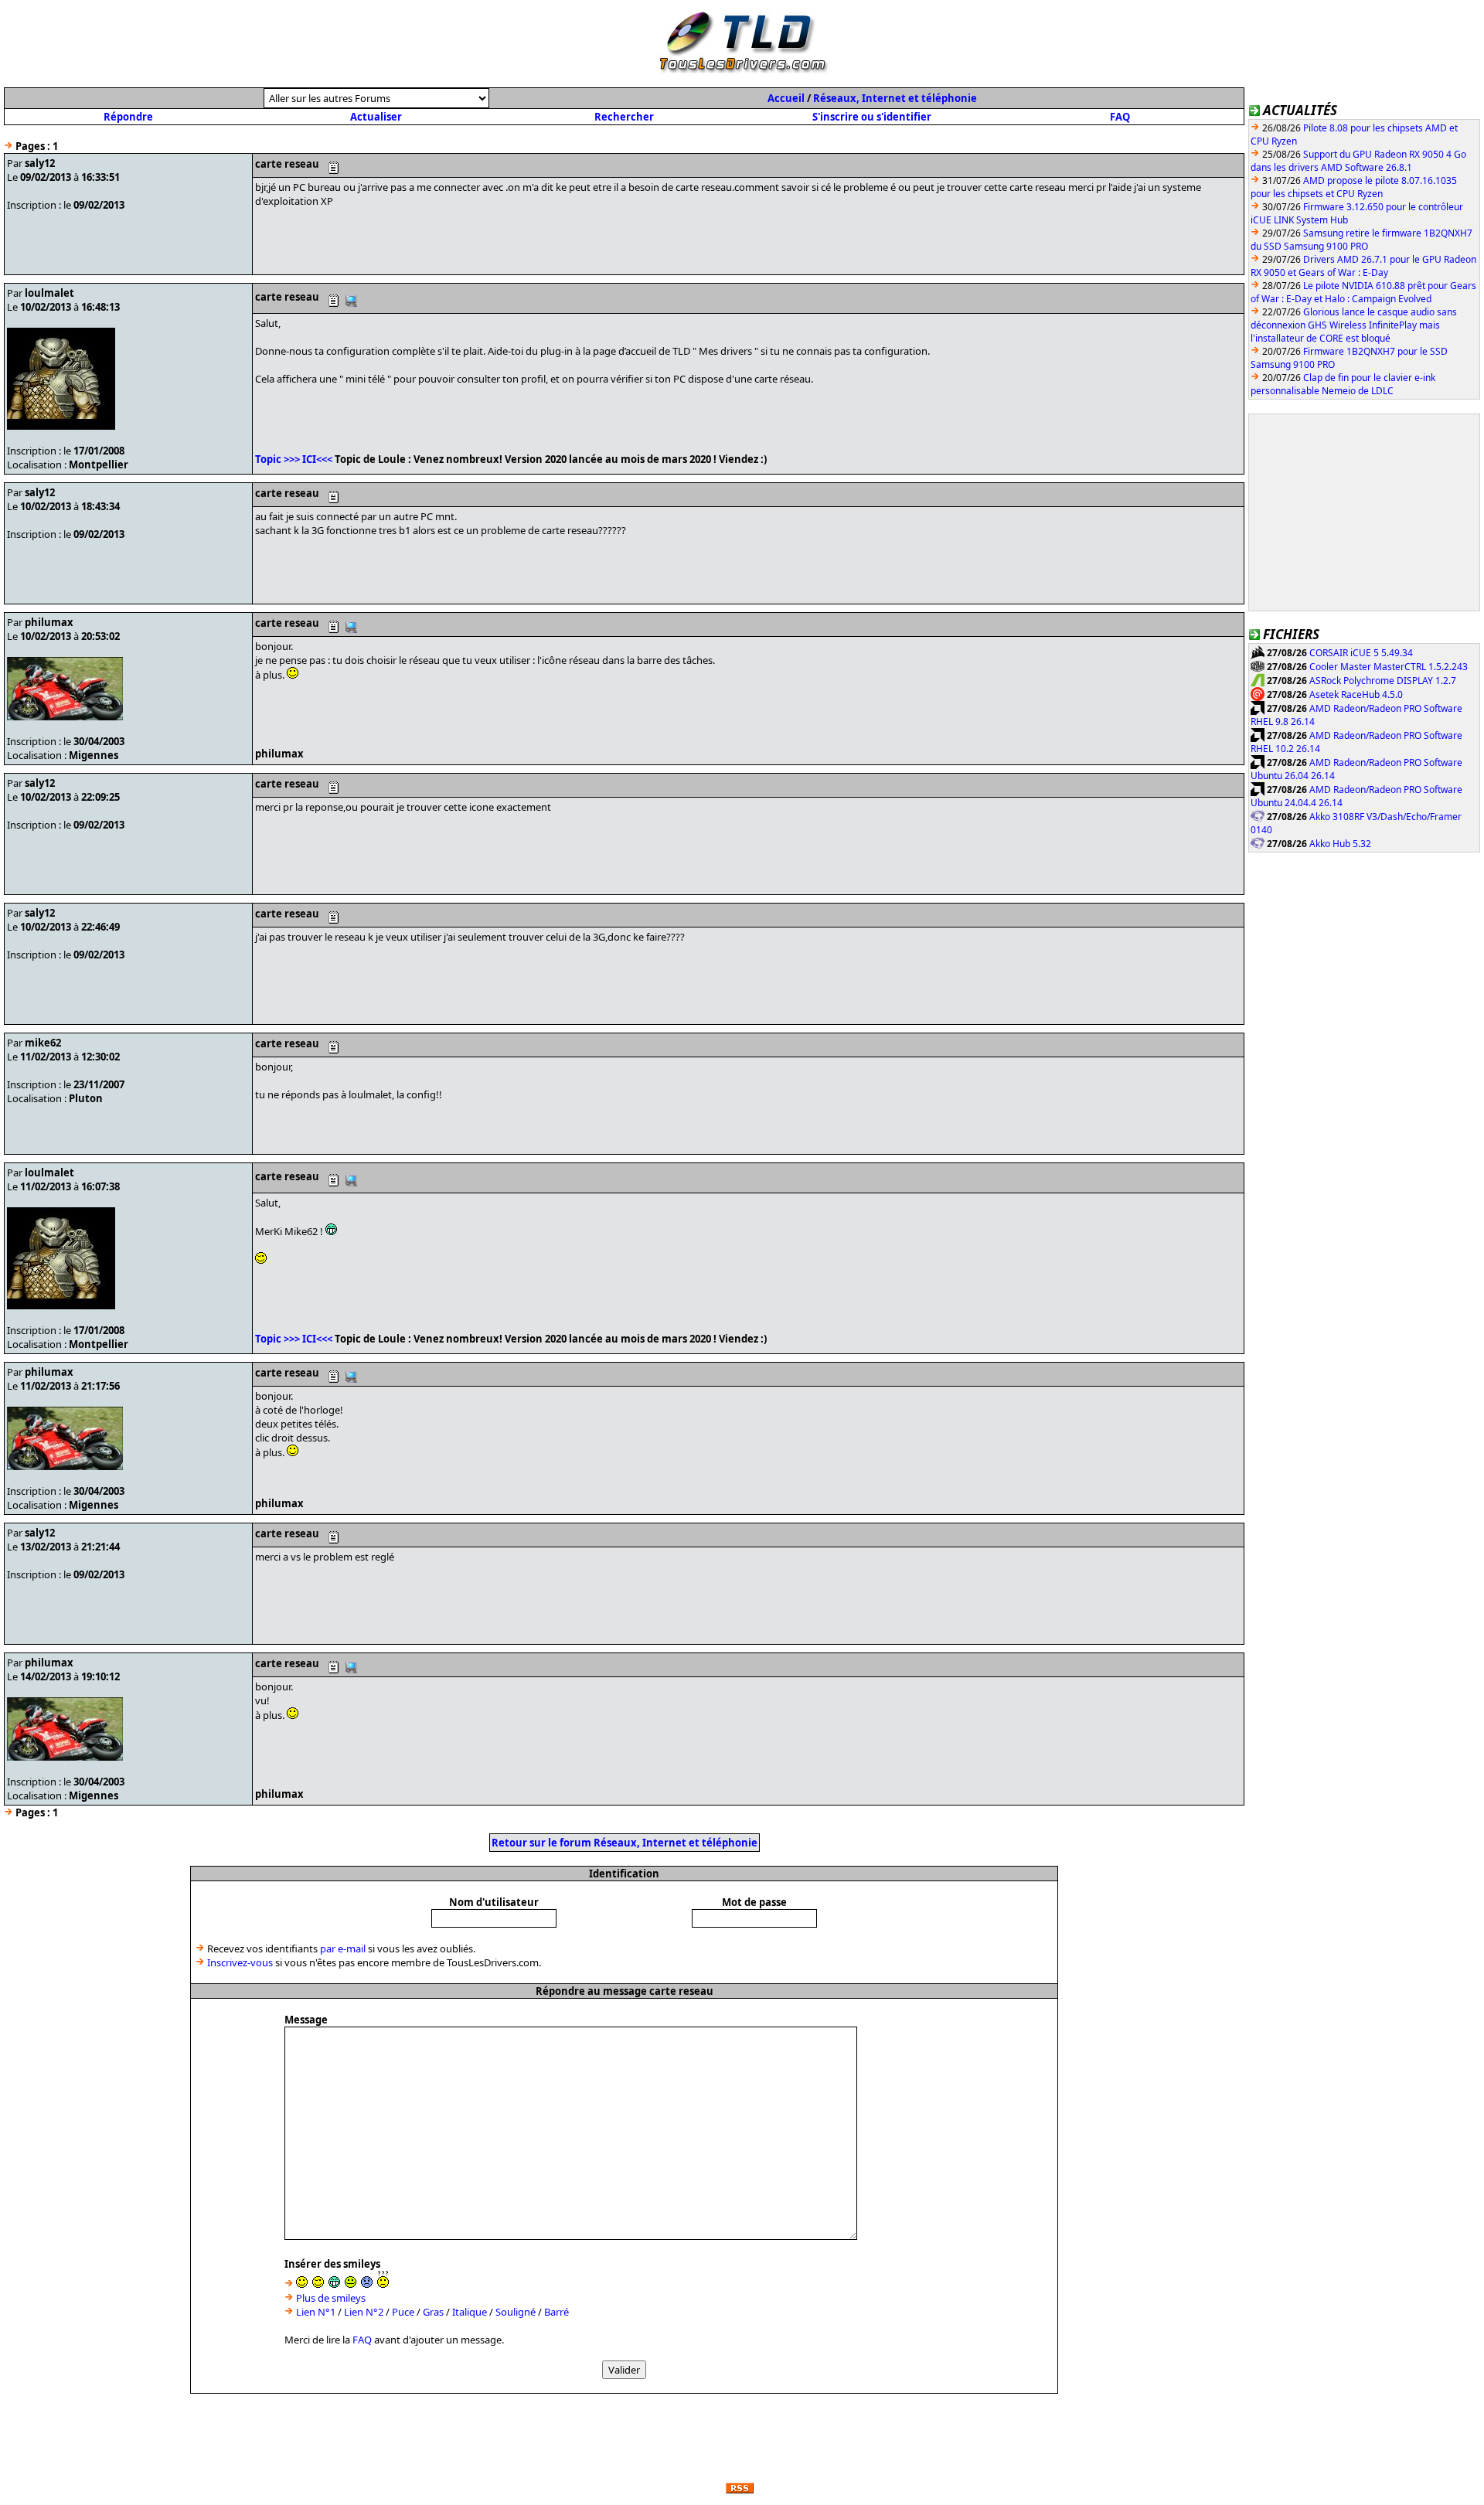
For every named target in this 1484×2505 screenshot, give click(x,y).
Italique (470, 2312)
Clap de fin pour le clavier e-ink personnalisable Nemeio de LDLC (1343, 384)
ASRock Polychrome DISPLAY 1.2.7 (1383, 681)
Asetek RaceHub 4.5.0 (1356, 694)
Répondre (128, 117)
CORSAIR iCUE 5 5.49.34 (1361, 653)
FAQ (1120, 117)
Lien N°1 (316, 2312)
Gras (433, 2312)
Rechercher (624, 117)
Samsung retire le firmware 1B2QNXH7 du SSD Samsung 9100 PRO (1361, 240)
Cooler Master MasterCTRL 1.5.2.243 (1389, 667)
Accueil (786, 98)
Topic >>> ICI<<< (294, 459)
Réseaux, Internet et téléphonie (895, 98)
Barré (556, 2312)
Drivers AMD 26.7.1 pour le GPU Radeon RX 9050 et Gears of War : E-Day (1363, 266)
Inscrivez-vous (240, 1962)
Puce (403, 2312)
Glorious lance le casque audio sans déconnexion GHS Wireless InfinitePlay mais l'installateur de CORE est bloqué (1354, 325)
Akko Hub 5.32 (1340, 844)
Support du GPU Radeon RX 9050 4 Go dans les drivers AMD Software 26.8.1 (1358, 161)
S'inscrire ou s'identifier (872, 117)
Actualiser (376, 117)
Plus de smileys (331, 2298)
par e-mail (343, 1949)
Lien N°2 (364, 2312)
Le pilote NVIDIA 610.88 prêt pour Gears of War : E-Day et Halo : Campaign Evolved (1363, 292)
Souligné (516, 2312)
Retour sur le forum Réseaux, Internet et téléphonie (625, 1843)
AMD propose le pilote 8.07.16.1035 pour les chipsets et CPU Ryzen (1354, 187)
